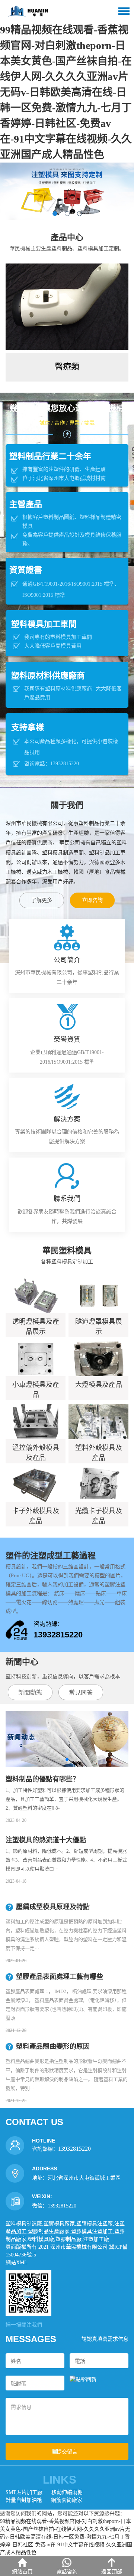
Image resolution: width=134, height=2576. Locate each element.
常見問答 (81, 1693)
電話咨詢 (67, 2572)
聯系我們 (67, 1199)
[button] (55, 214)
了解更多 (42, 900)
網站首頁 (22, 2572)
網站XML (17, 2263)
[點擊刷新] (83, 2379)
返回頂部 (112, 2572)
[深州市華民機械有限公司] (28, 11)
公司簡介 (67, 960)
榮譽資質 (67, 1040)
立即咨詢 (92, 900)
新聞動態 (30, 1693)
